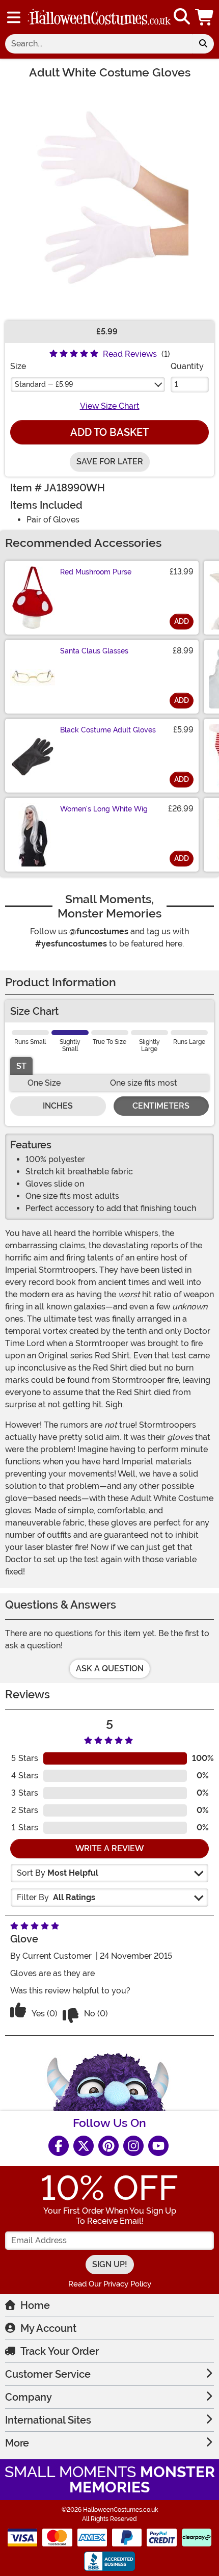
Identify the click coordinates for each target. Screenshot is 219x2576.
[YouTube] (158, 2146)
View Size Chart (110, 406)
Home (35, 2305)
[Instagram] (133, 2146)
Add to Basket (109, 432)
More (17, 2443)
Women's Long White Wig (104, 809)
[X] (84, 2146)
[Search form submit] (203, 44)
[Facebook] (59, 2146)
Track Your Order (60, 2351)
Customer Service (48, 2374)
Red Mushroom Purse (96, 572)
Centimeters (161, 1106)
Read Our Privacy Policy (110, 2284)
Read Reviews (130, 354)
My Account (48, 2328)
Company (29, 2397)
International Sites (48, 2420)
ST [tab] (21, 1066)
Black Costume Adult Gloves (108, 730)
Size (18, 366)
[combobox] (99, 44)
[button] (205, 17)
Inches (58, 1106)
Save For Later (110, 462)
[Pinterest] (108, 2146)
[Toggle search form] (182, 17)
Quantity (187, 366)
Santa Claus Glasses (94, 651)
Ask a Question (110, 1668)
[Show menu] (14, 17)
